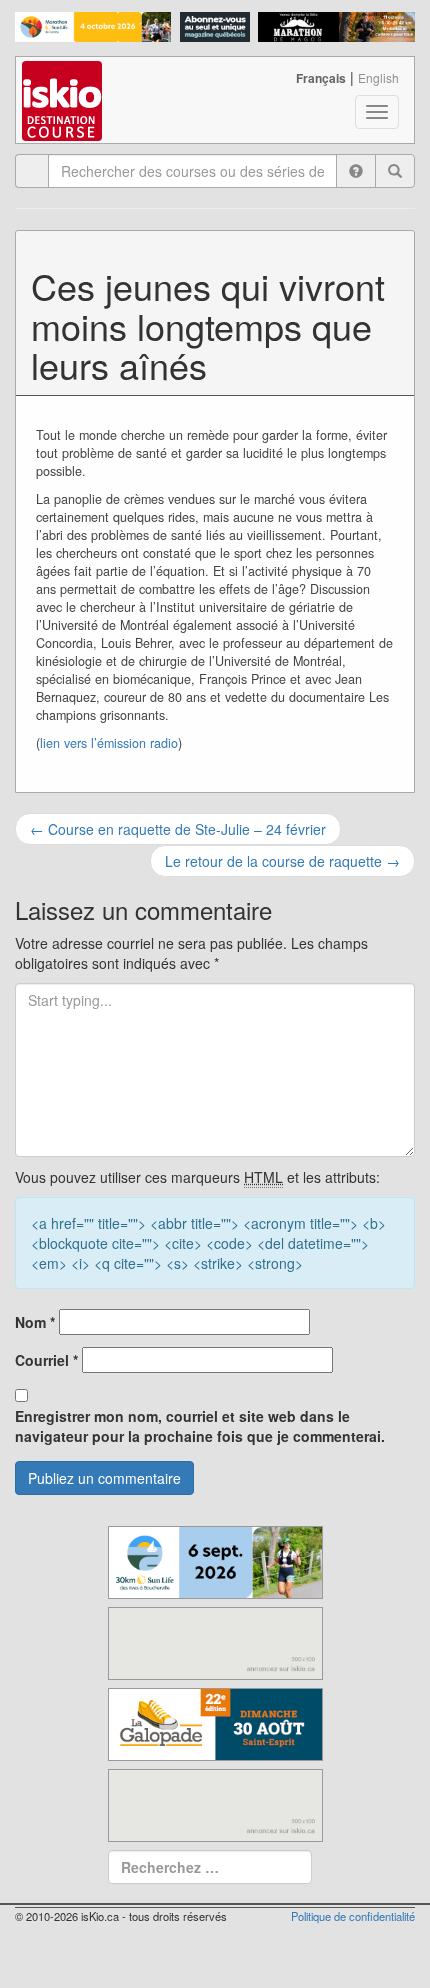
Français (321, 78)
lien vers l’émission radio (109, 743)
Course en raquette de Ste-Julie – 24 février (178, 829)
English (378, 77)
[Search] (395, 171)
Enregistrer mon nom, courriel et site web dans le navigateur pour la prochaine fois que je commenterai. (200, 1426)
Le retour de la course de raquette (282, 861)
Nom (35, 1322)
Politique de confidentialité (353, 1916)
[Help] (356, 171)
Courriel (46, 1360)
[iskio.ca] (63, 82)
